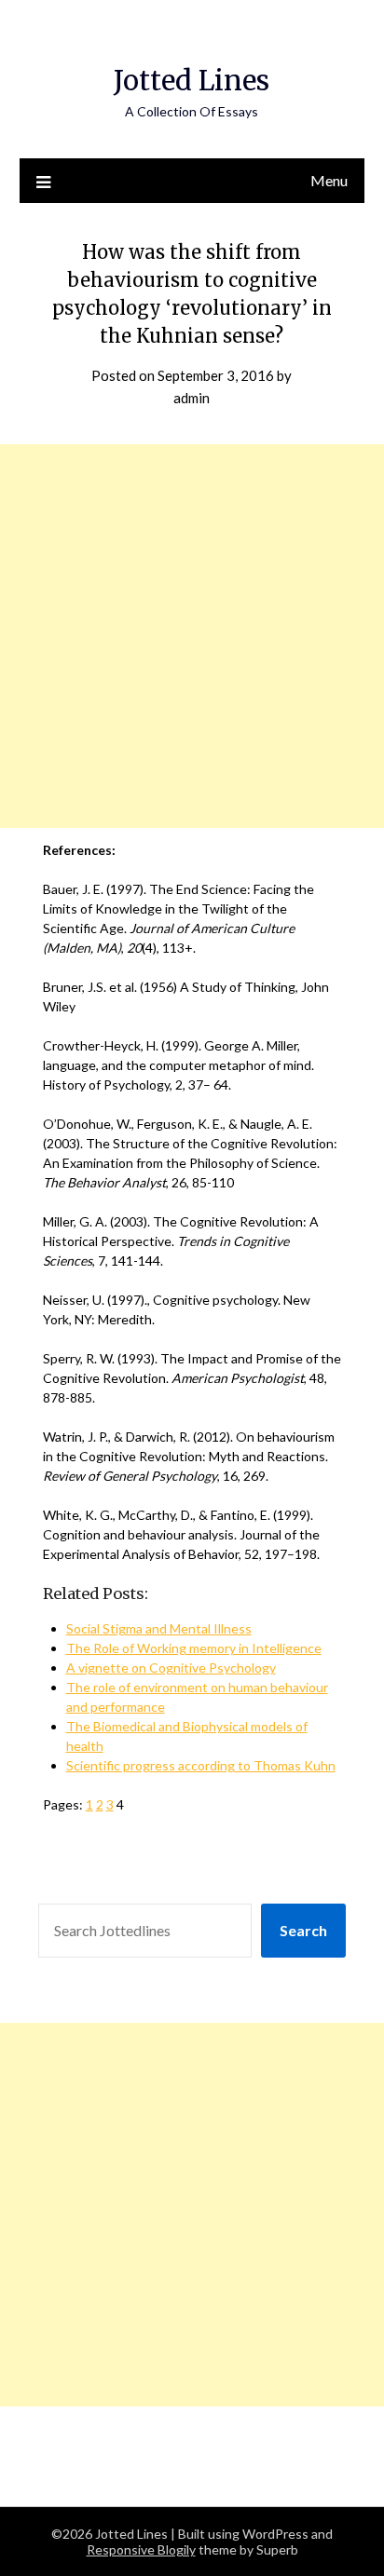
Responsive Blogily (141, 2549)
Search (303, 1930)
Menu (329, 180)
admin (192, 398)
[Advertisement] (192, 636)
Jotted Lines (192, 81)
